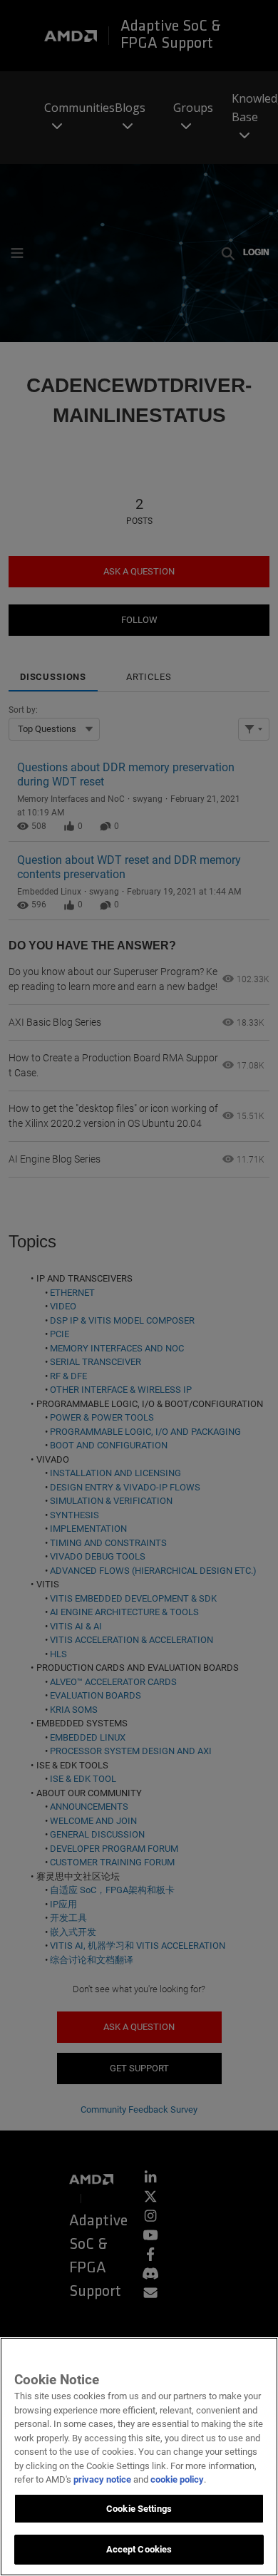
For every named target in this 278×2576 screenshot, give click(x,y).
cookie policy (177, 2479)
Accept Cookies (139, 2549)
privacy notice (102, 2479)
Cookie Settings (139, 2509)
